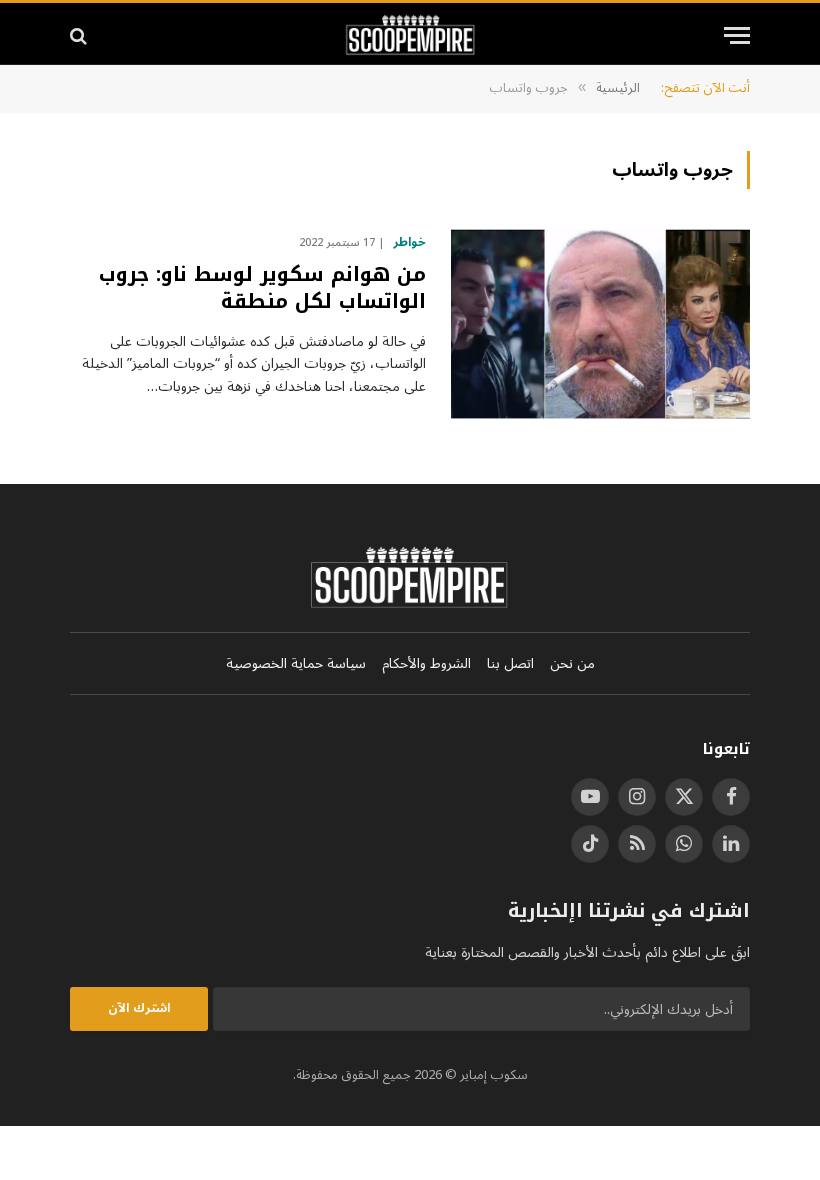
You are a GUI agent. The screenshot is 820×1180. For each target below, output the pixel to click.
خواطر (409, 243)
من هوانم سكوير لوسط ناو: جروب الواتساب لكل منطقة (262, 288)
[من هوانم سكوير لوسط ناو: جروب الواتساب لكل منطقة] (600, 324)
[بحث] (80, 35)
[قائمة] (737, 35)
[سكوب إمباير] (410, 35)
